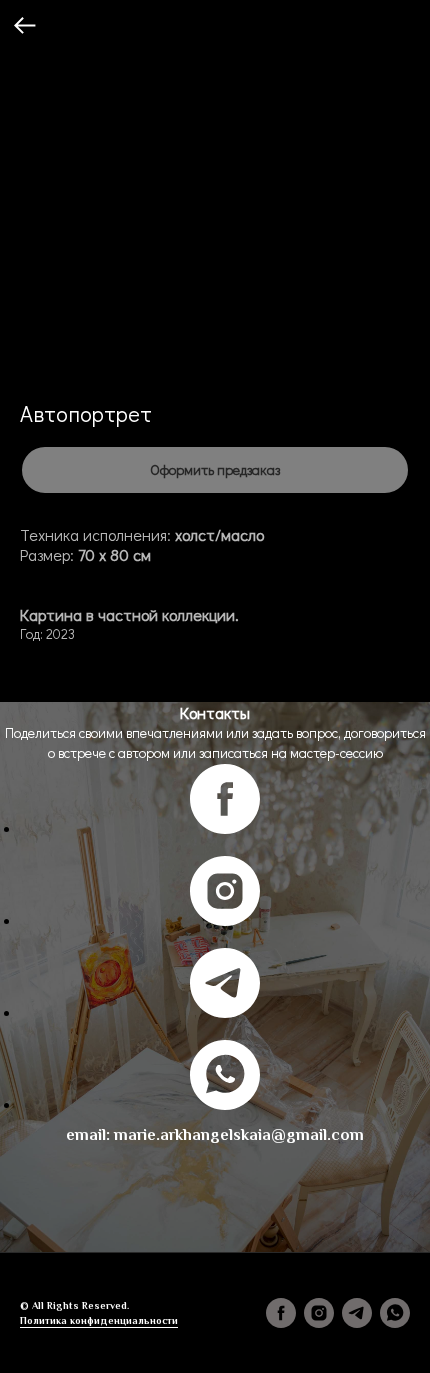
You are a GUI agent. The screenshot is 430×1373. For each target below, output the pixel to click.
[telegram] (225, 1012)
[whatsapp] (225, 1104)
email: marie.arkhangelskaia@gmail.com (215, 1135)
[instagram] (225, 920)
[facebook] (225, 828)
